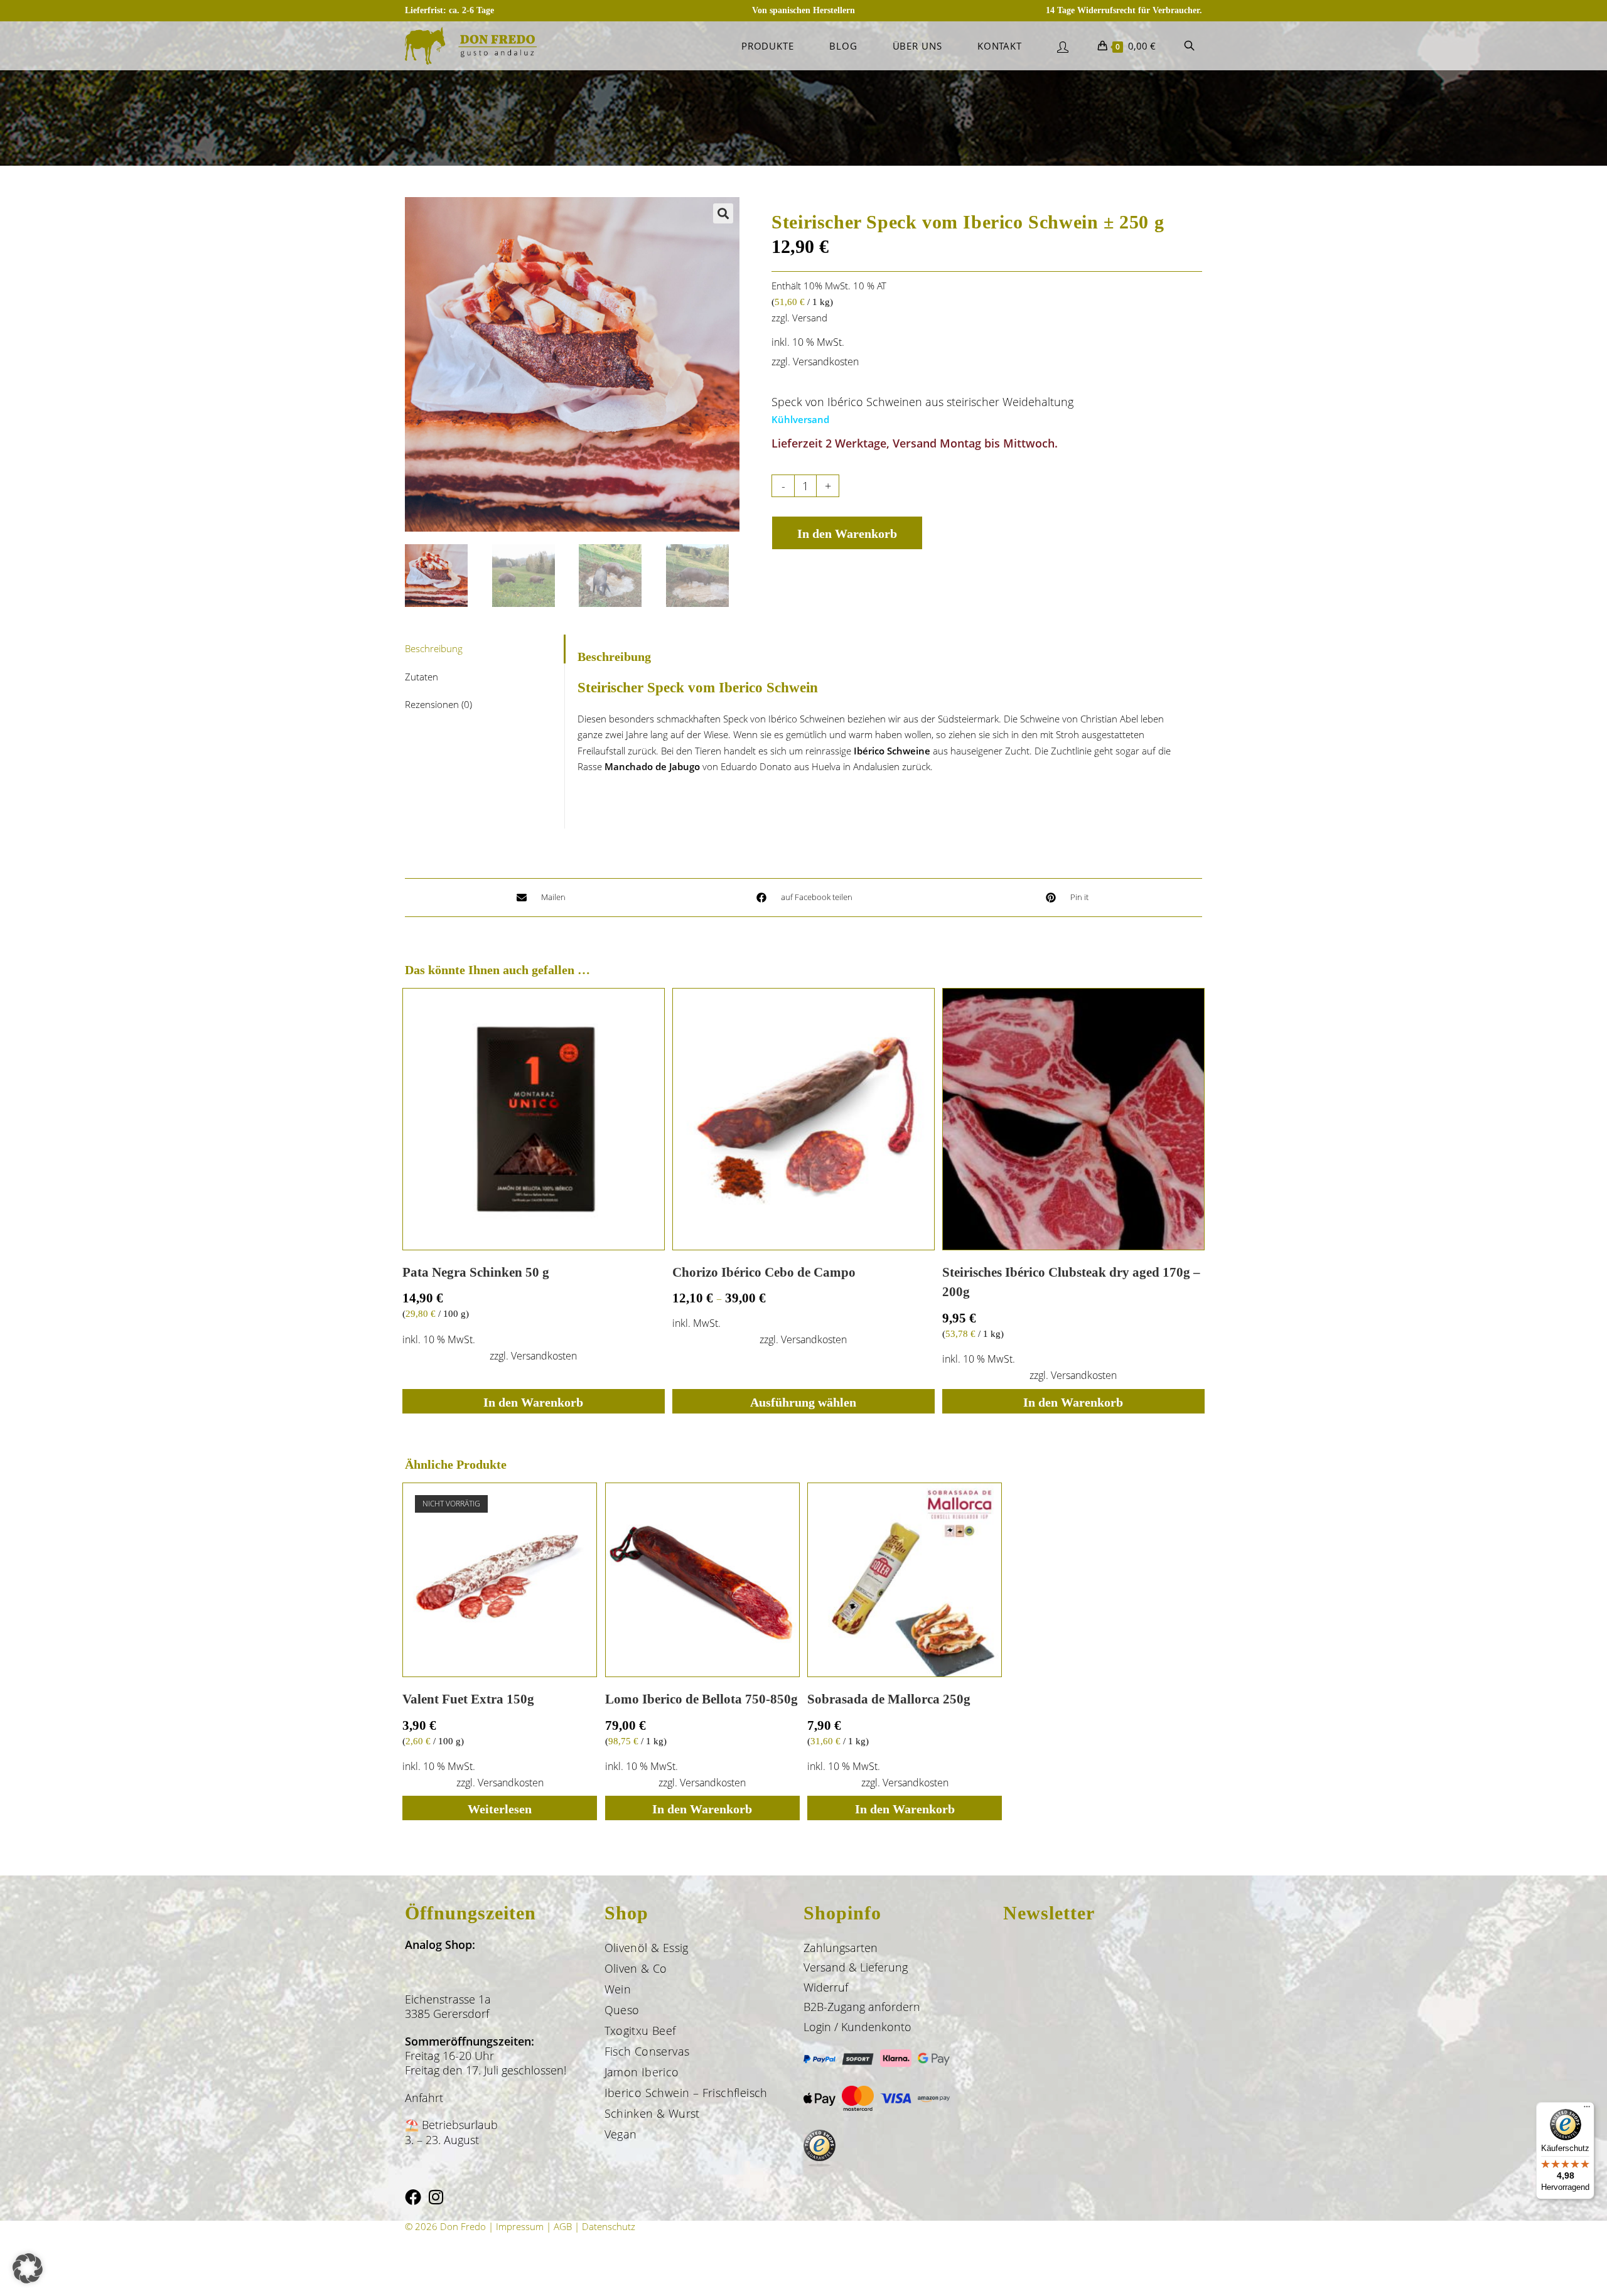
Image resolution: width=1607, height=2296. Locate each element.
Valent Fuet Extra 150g (468, 1699)
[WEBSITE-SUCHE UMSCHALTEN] (1189, 46)
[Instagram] (436, 2197)
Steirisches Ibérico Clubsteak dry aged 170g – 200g (1071, 1282)
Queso (622, 2010)
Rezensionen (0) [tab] (438, 704)
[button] (723, 213)
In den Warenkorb (847, 534)
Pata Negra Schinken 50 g (476, 1272)
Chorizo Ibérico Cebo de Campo (764, 1272)
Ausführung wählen (803, 1402)
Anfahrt (424, 2098)
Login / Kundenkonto (857, 2027)
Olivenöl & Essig (647, 1948)
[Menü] (1587, 2110)
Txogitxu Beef (640, 2030)
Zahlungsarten (841, 1948)
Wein (618, 1989)
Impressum (520, 2226)
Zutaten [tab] (422, 677)
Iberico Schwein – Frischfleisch (686, 2093)
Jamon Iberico (642, 2072)
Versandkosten (826, 362)
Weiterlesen (500, 1809)
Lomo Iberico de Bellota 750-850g (701, 1699)
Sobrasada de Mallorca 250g (889, 1699)
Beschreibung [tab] (434, 648)
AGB (563, 2226)
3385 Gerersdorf (447, 2014)
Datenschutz (609, 2226)
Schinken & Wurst (652, 2113)
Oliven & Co (636, 1968)
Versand (810, 318)
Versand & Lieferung (856, 1967)
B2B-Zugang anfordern (862, 2007)
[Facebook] (413, 2197)
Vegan (621, 2134)
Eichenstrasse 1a (448, 1999)
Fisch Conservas (647, 2051)
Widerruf (826, 1987)
